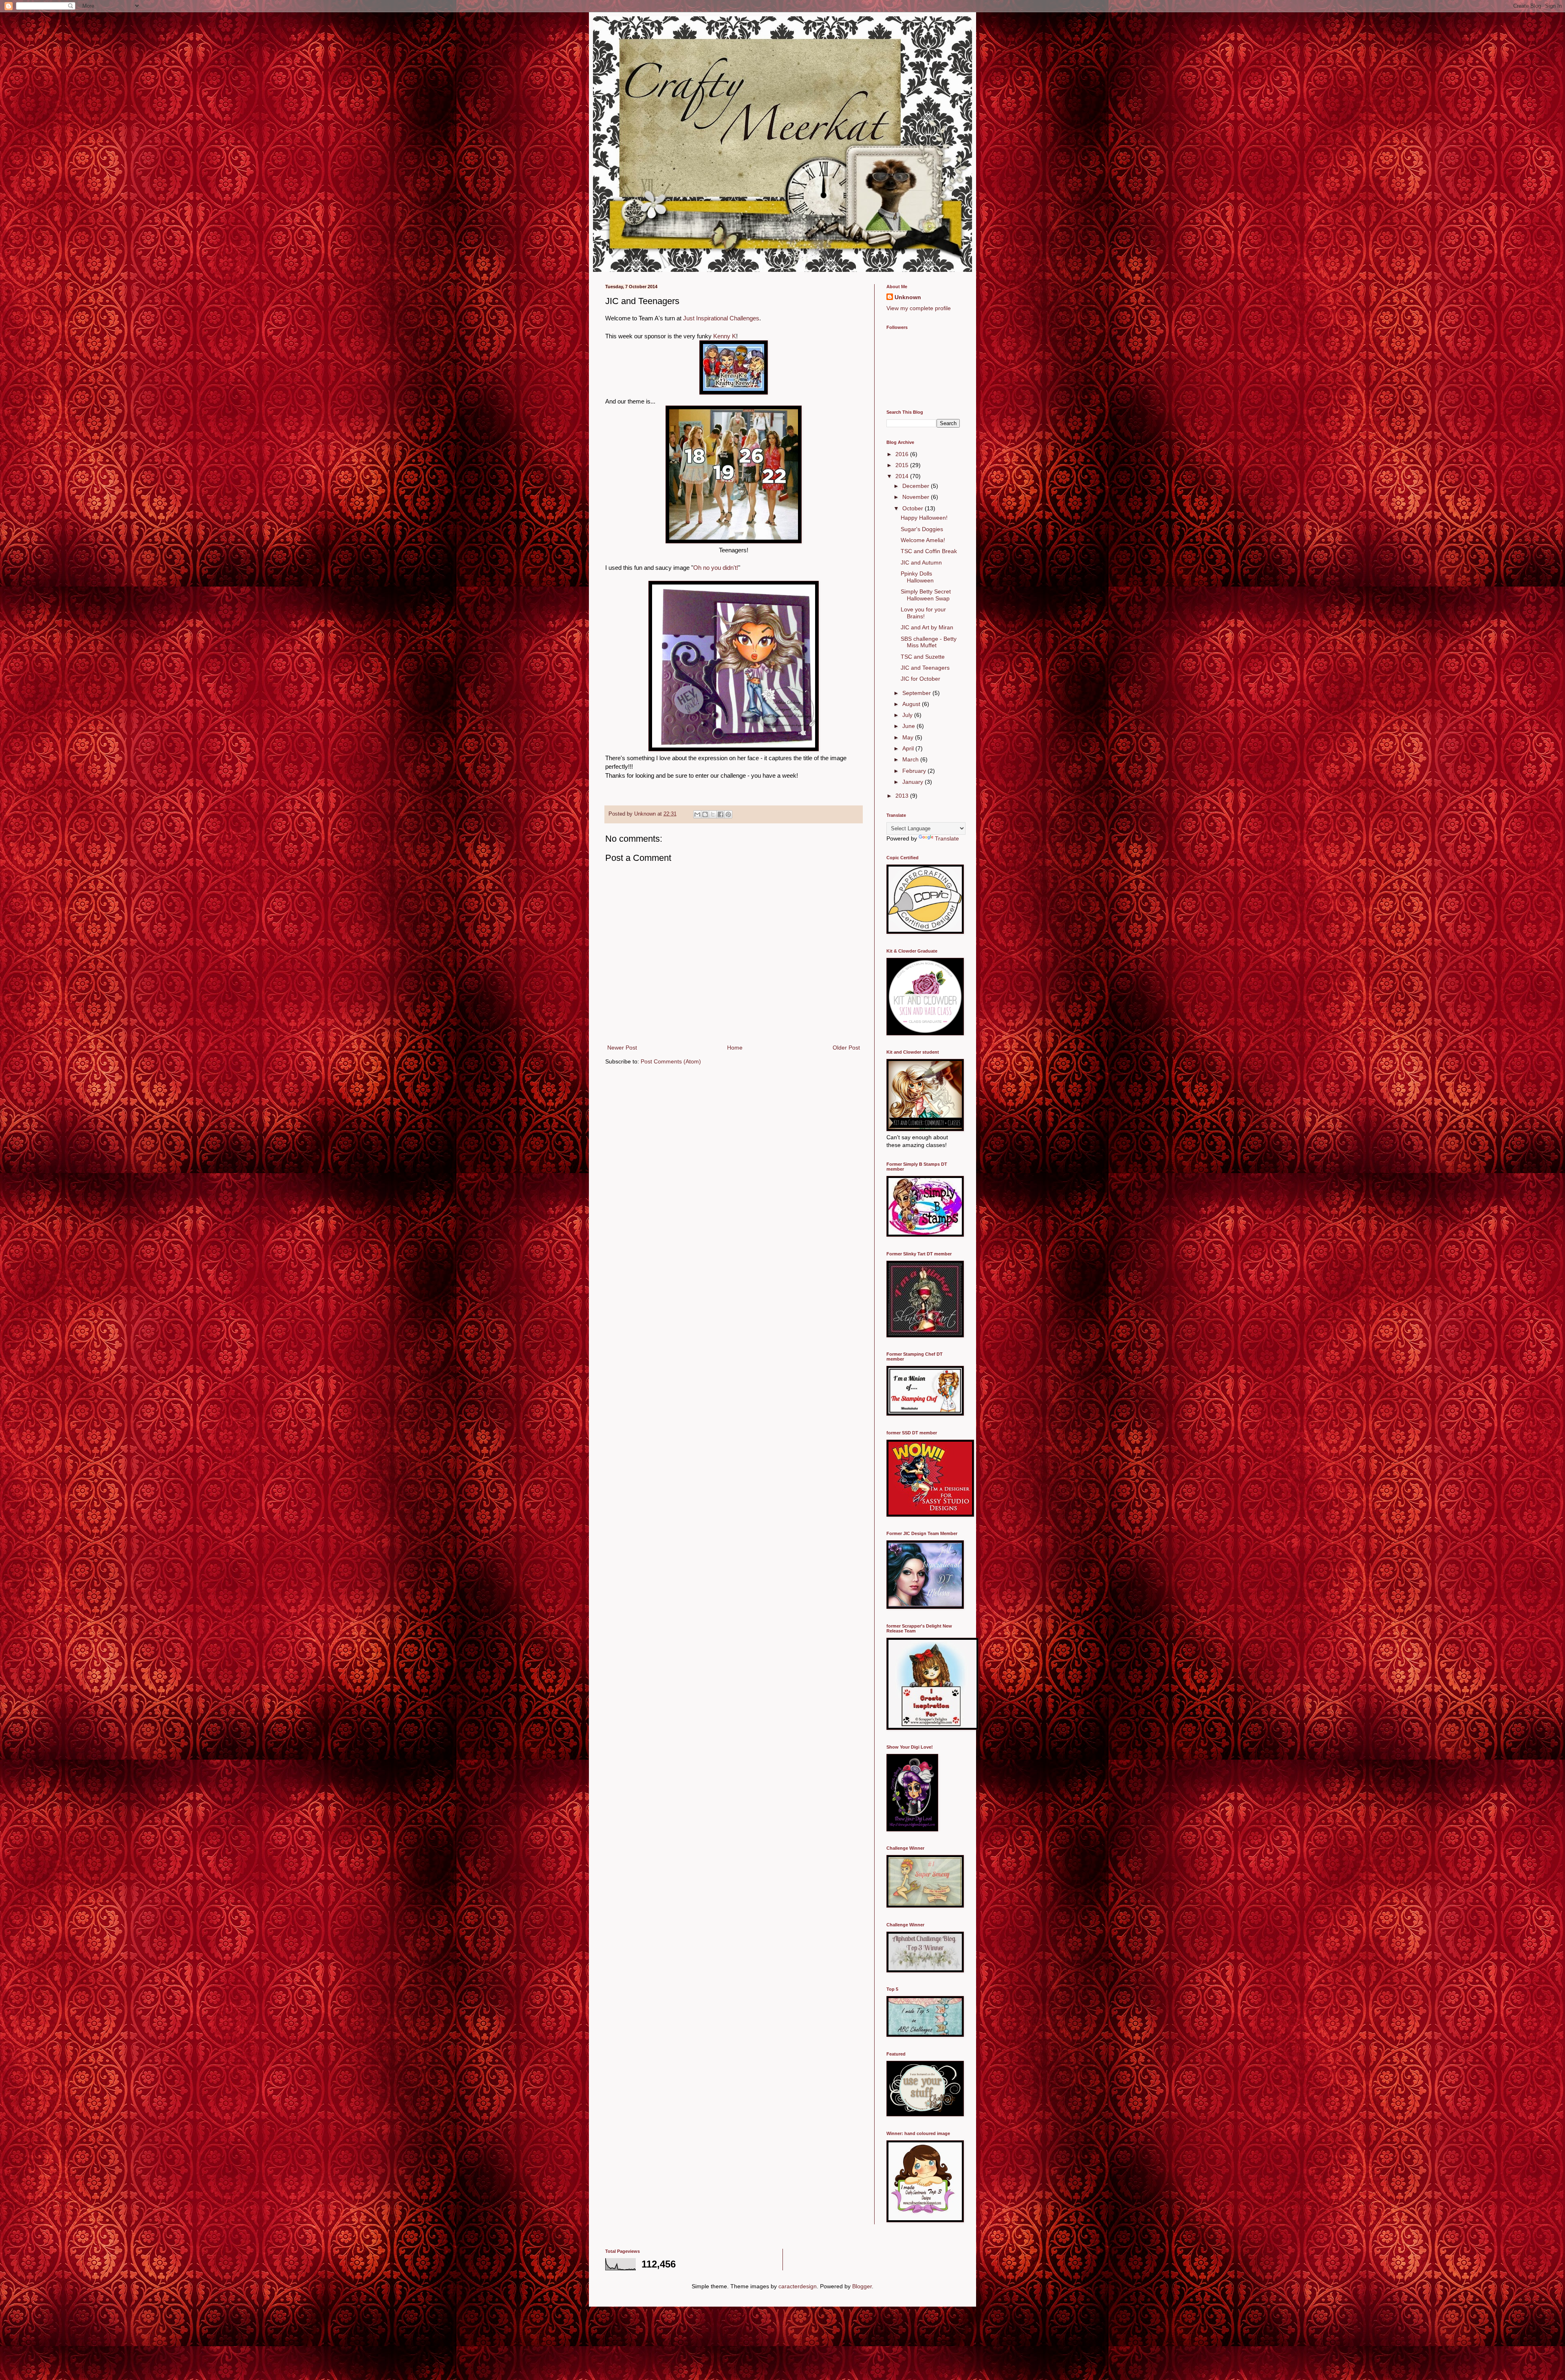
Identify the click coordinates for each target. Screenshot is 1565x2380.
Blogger (862, 2286)
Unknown (908, 297)
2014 (903, 476)
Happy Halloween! (924, 518)
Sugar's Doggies (922, 529)
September (917, 693)
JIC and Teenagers (925, 668)
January (914, 782)
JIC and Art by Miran (927, 627)
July (908, 715)
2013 (903, 796)
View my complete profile (919, 308)
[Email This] (697, 814)
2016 (903, 454)
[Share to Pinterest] (728, 814)
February (915, 771)
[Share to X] (713, 814)
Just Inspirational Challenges (721, 318)
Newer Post (622, 1048)
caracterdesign (798, 2286)
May (909, 737)
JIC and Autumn (921, 562)
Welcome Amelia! (923, 540)
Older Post (846, 1048)
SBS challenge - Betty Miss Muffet (929, 642)
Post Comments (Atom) (671, 1061)
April (909, 748)
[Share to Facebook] (721, 814)
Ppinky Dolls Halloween (917, 577)
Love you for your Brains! (923, 613)
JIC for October (920, 679)
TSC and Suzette (923, 657)
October (914, 508)
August (912, 704)
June (909, 726)
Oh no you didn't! (716, 568)
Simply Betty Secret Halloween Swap (926, 595)
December (917, 486)
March (911, 759)
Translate (947, 838)
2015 (903, 465)
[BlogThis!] (705, 814)
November (917, 497)
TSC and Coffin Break (929, 551)
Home (735, 1048)
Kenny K (725, 336)
